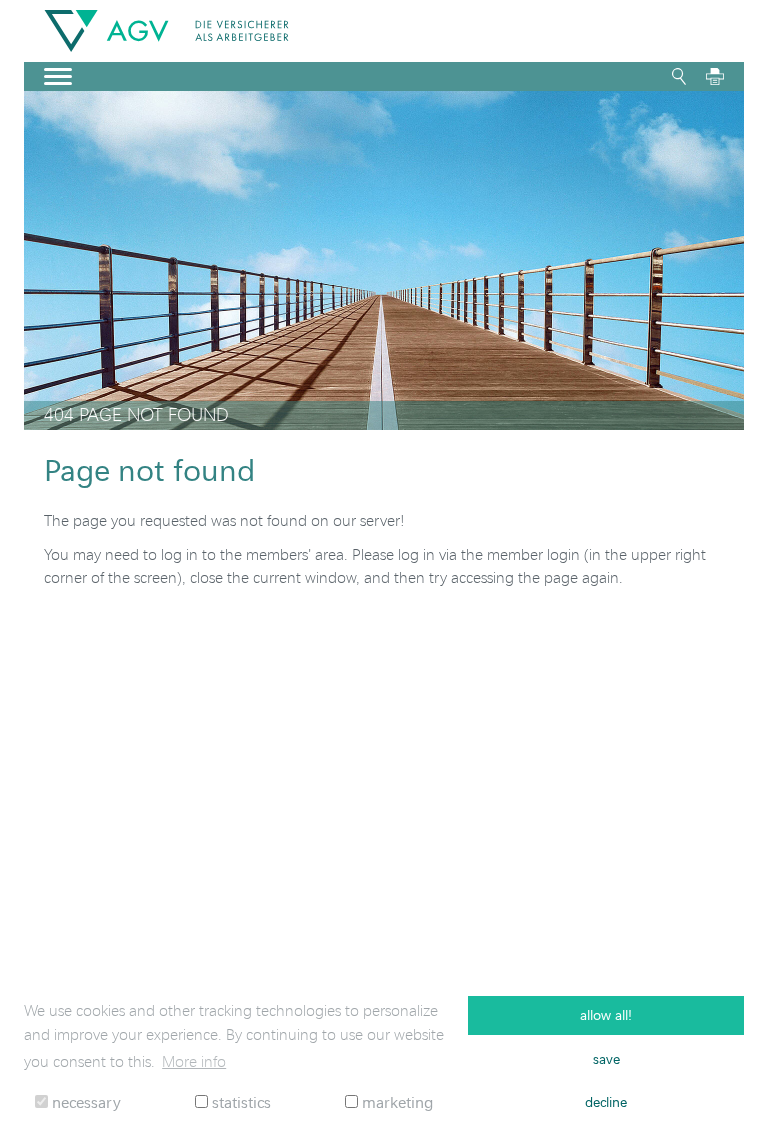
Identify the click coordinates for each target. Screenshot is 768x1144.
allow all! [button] (606, 1014)
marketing (395, 1101)
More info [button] (194, 1061)
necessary (84, 1101)
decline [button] (606, 1101)
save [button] (606, 1058)
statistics (239, 1101)
